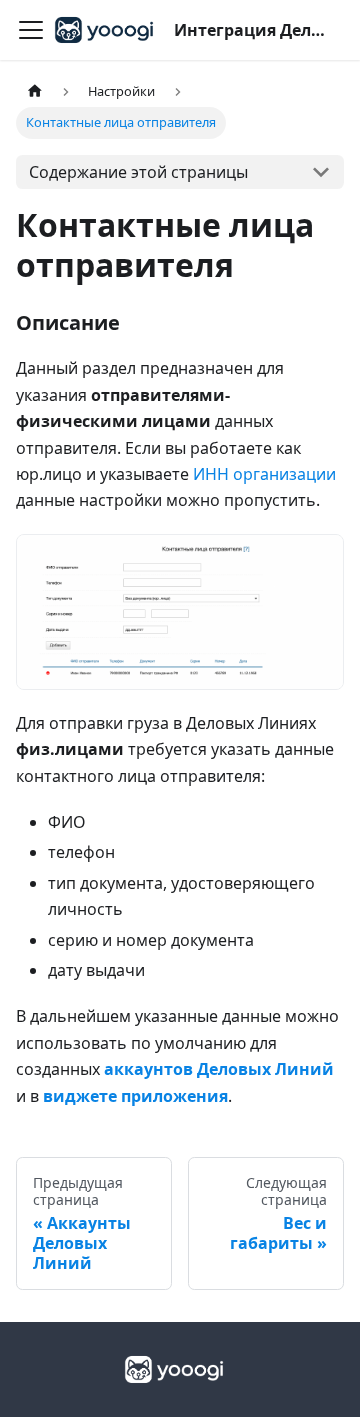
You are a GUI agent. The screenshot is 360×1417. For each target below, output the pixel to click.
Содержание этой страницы (138, 172)
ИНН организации (264, 474)
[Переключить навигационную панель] (31, 30)
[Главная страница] (35, 91)
